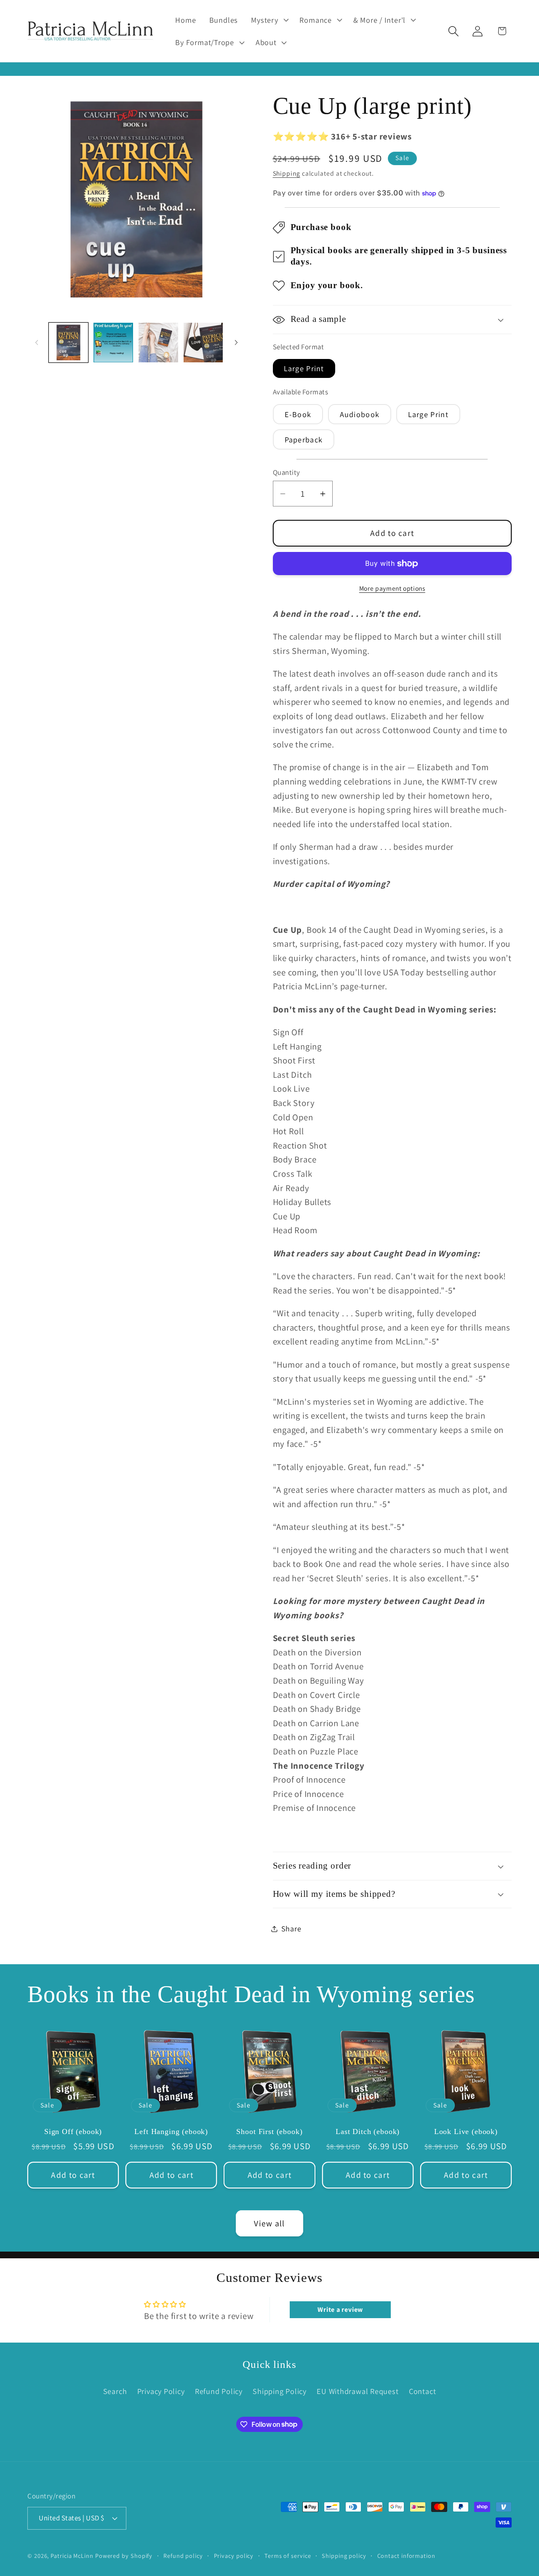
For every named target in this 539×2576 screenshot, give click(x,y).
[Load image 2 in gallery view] (113, 343)
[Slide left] (37, 343)
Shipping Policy (280, 2391)
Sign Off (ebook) (73, 2131)
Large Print (304, 369)
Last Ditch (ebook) (368, 2131)
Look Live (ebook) (466, 2131)
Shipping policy (344, 2556)
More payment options (392, 588)
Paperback (304, 439)
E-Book (298, 415)
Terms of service (288, 2556)
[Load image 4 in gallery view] (203, 343)
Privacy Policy (161, 2391)
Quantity (287, 473)
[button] (269, 20)
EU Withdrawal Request (358, 2391)
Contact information (406, 2556)
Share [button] (291, 1928)
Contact (422, 2391)
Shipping (287, 174)
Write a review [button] (340, 2310)
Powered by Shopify (124, 2556)
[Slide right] (236, 343)
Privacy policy (234, 2556)
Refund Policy (219, 2391)
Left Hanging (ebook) (171, 2131)
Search (115, 2391)
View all (269, 2223)
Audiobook (360, 415)
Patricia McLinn (72, 2556)
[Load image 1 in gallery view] (69, 343)
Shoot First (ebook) (269, 2131)
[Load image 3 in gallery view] (158, 343)
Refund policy (183, 2556)
